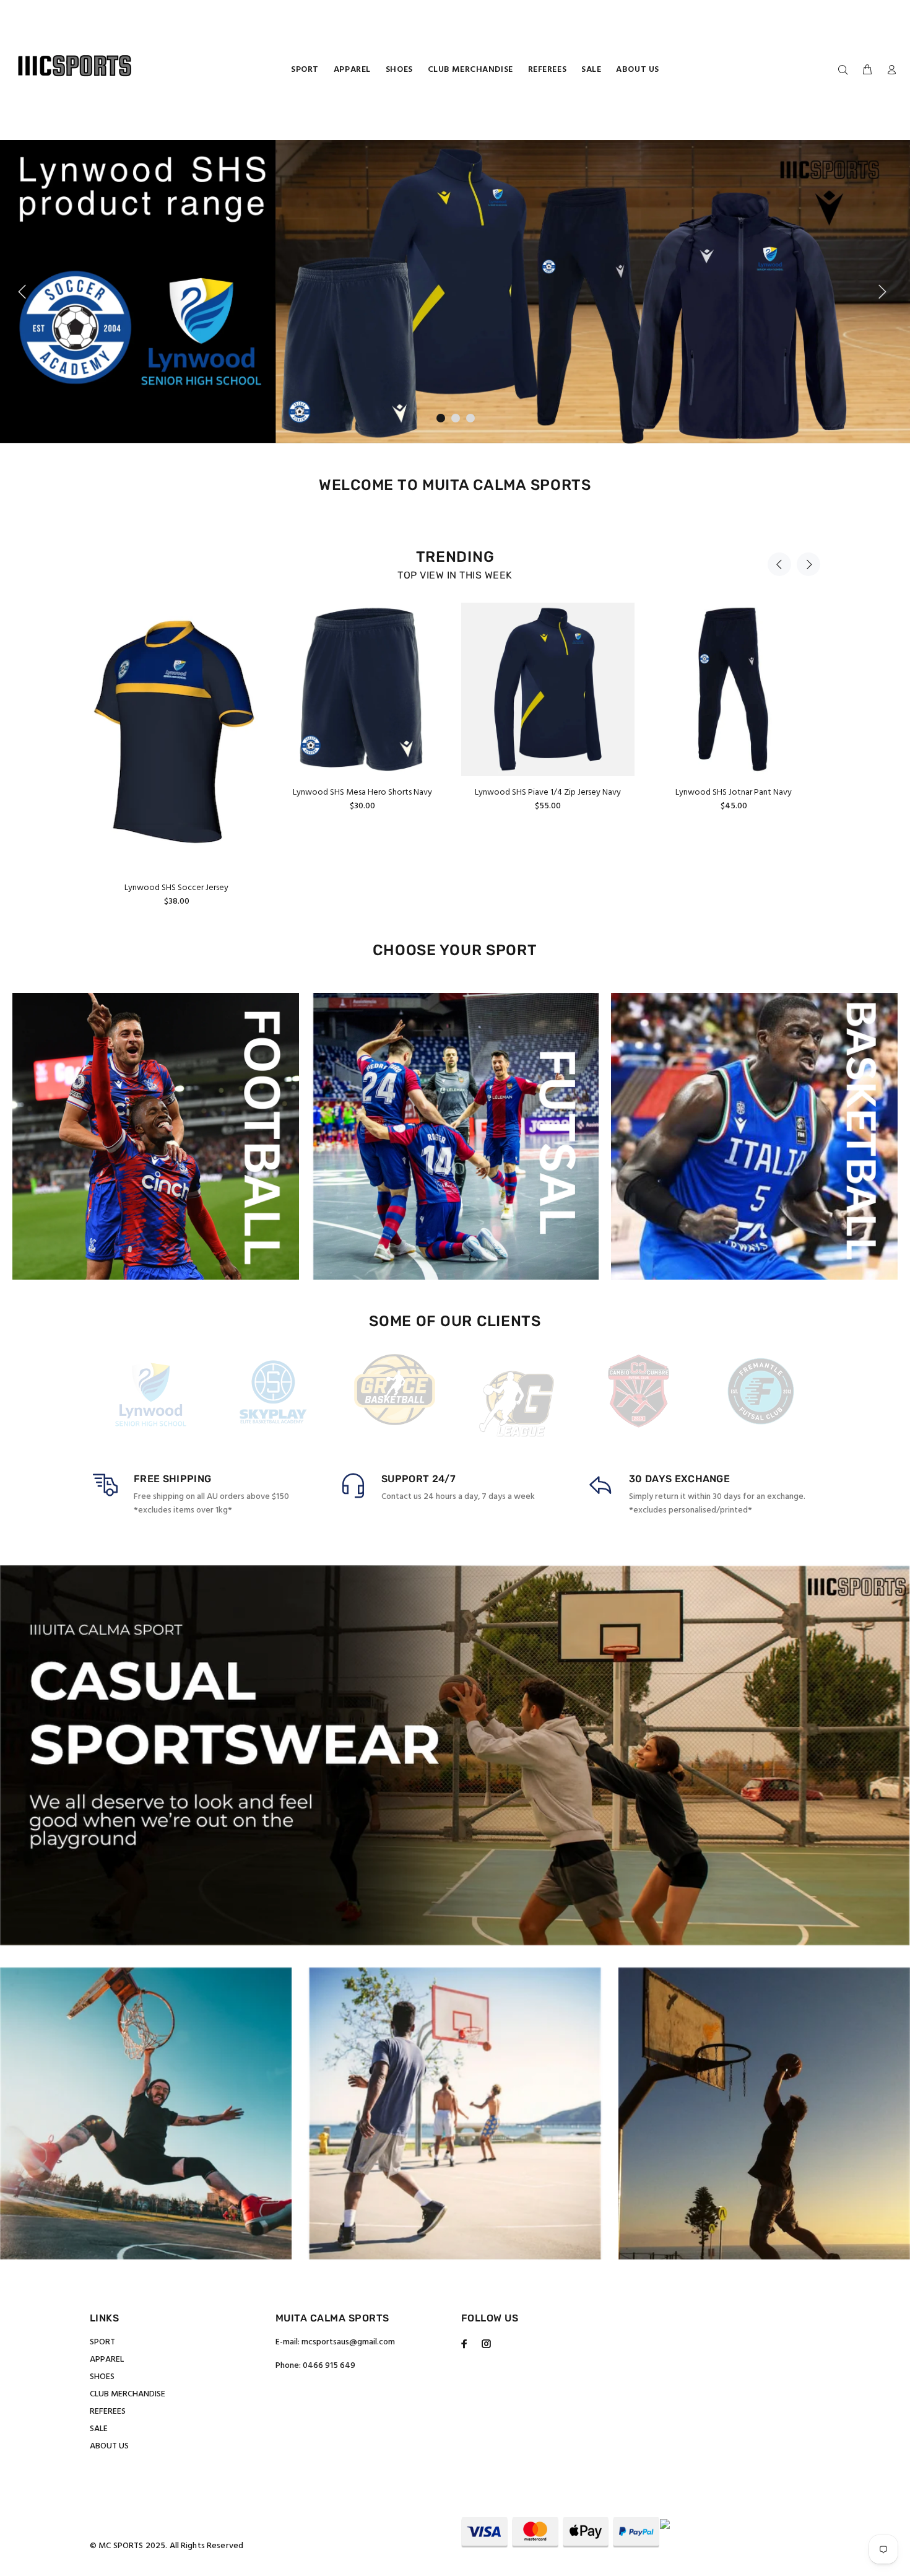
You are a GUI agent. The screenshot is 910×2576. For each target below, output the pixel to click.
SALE (99, 2429)
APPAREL (107, 2360)
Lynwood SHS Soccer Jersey (176, 888)
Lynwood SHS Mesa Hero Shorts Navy (362, 792)
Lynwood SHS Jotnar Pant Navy (734, 792)
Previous (779, 564)
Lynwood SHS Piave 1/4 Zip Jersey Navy (548, 792)
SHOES (102, 2377)
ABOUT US (109, 2446)
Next (808, 564)
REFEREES (108, 2412)
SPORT (102, 2342)
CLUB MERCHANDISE (128, 2394)
